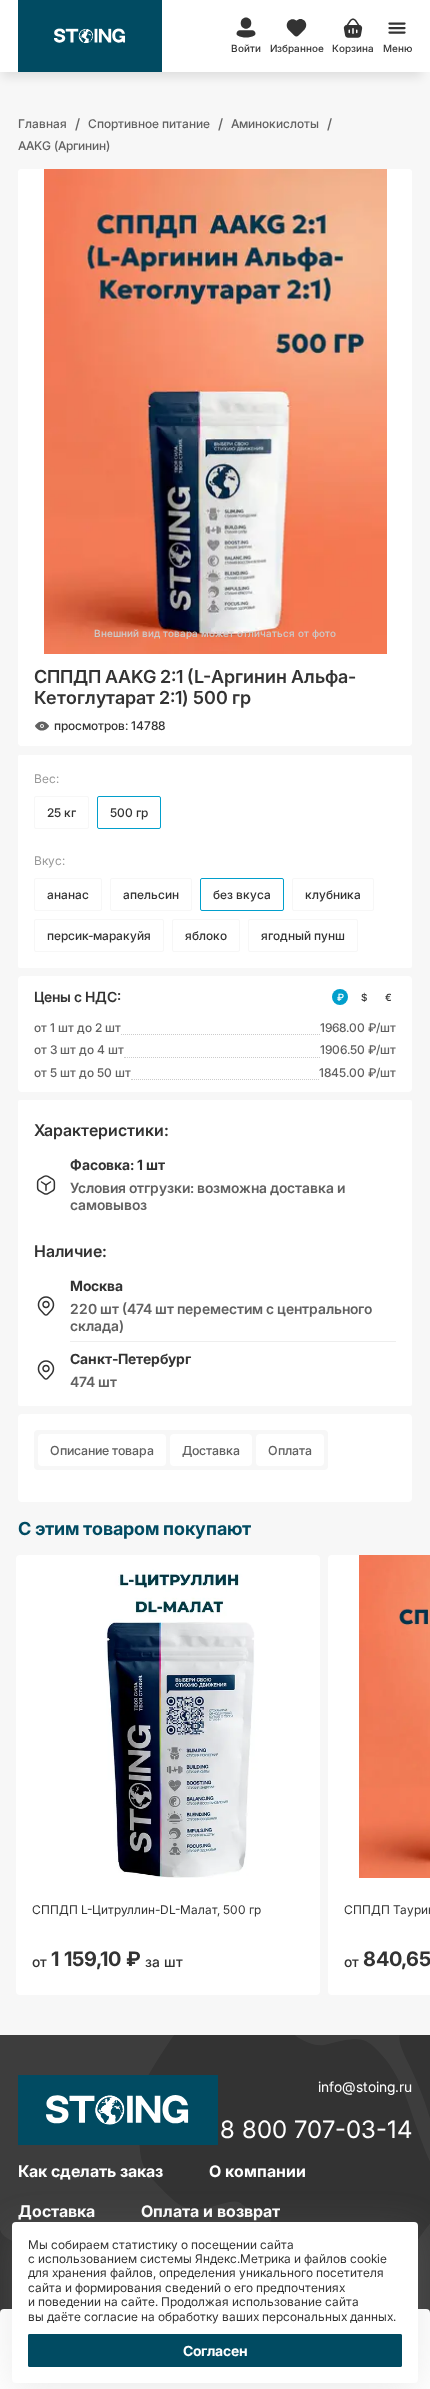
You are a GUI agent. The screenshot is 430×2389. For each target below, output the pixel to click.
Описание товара (102, 1450)
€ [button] (388, 997)
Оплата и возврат (210, 2211)
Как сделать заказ (90, 2171)
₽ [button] (340, 997)
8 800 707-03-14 (316, 2131)
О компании (257, 2171)
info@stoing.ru (365, 2086)
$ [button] (364, 997)
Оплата (290, 1450)
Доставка (211, 1450)
